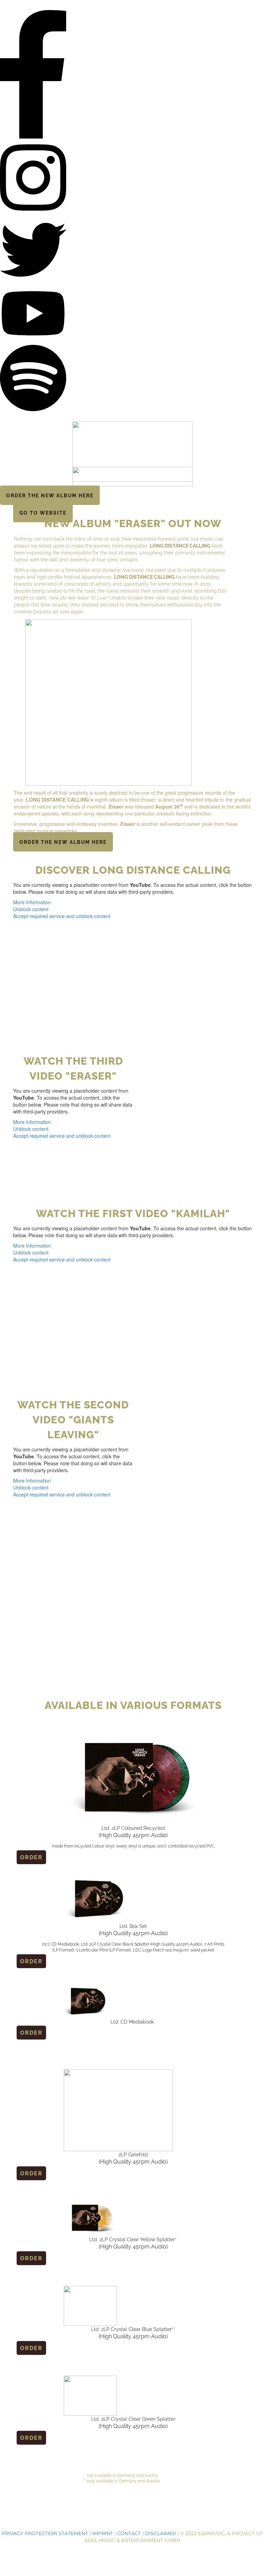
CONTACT (129, 2533)
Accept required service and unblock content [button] (62, 916)
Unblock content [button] (31, 909)
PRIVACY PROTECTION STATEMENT (45, 2533)
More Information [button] (32, 902)
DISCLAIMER (161, 2533)
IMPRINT (103, 2533)
